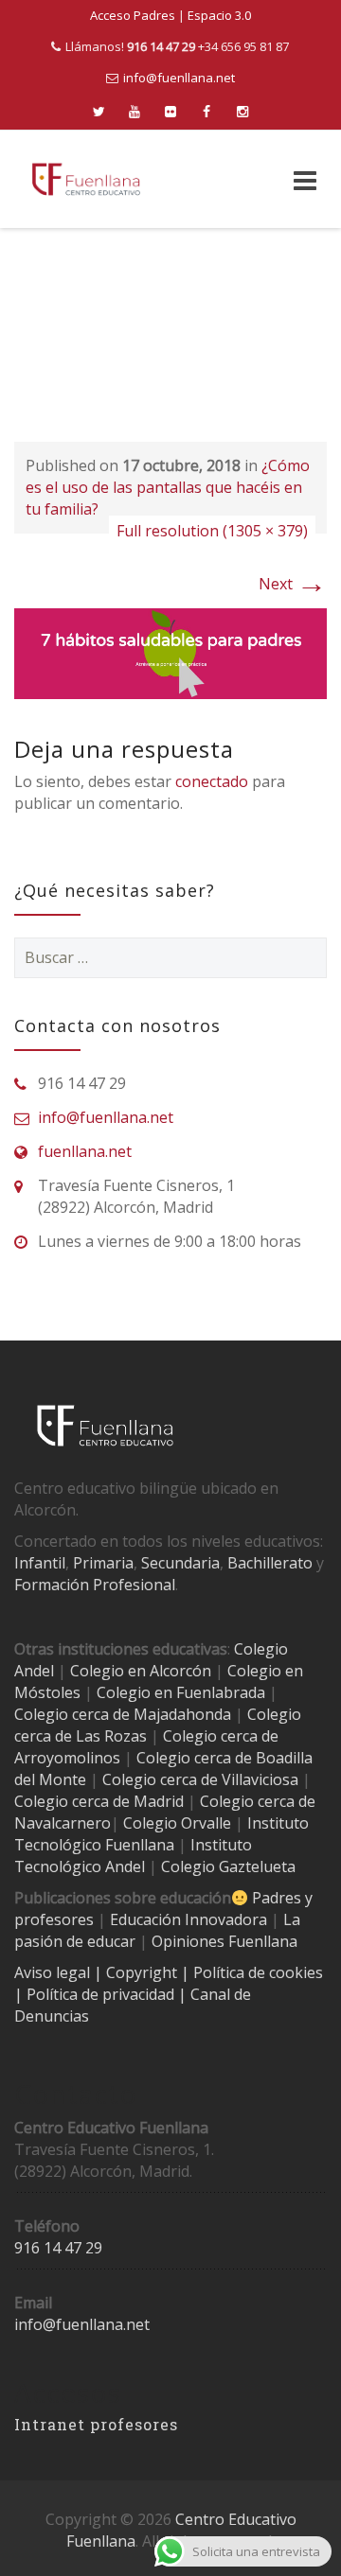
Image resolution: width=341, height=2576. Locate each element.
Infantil (40, 1563)
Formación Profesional (95, 1585)
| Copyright (137, 1972)
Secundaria (180, 1563)
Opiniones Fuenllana (224, 1941)
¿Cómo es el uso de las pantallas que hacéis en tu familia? (168, 487)
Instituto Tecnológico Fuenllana (162, 1834)
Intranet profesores (96, 2424)
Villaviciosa (260, 1779)
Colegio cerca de (221, 1736)
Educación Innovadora (188, 1919)
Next (293, 584)
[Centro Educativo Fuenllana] (86, 179)
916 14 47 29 (58, 2248)
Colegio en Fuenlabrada (181, 1692)
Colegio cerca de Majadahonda (123, 1714)
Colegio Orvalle (177, 1823)
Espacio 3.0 (219, 15)
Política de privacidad (102, 1994)
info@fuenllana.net (179, 78)
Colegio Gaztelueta (228, 1866)
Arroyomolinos (67, 1758)
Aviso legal (54, 1972)
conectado (212, 781)
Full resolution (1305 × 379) (212, 531)
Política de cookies (258, 1972)
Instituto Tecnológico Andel (133, 1856)
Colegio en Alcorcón (141, 1671)
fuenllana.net (85, 1151)
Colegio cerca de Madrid (99, 1801)
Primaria (103, 1563)
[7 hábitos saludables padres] (170, 652)
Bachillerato (270, 1563)
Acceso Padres (133, 15)
